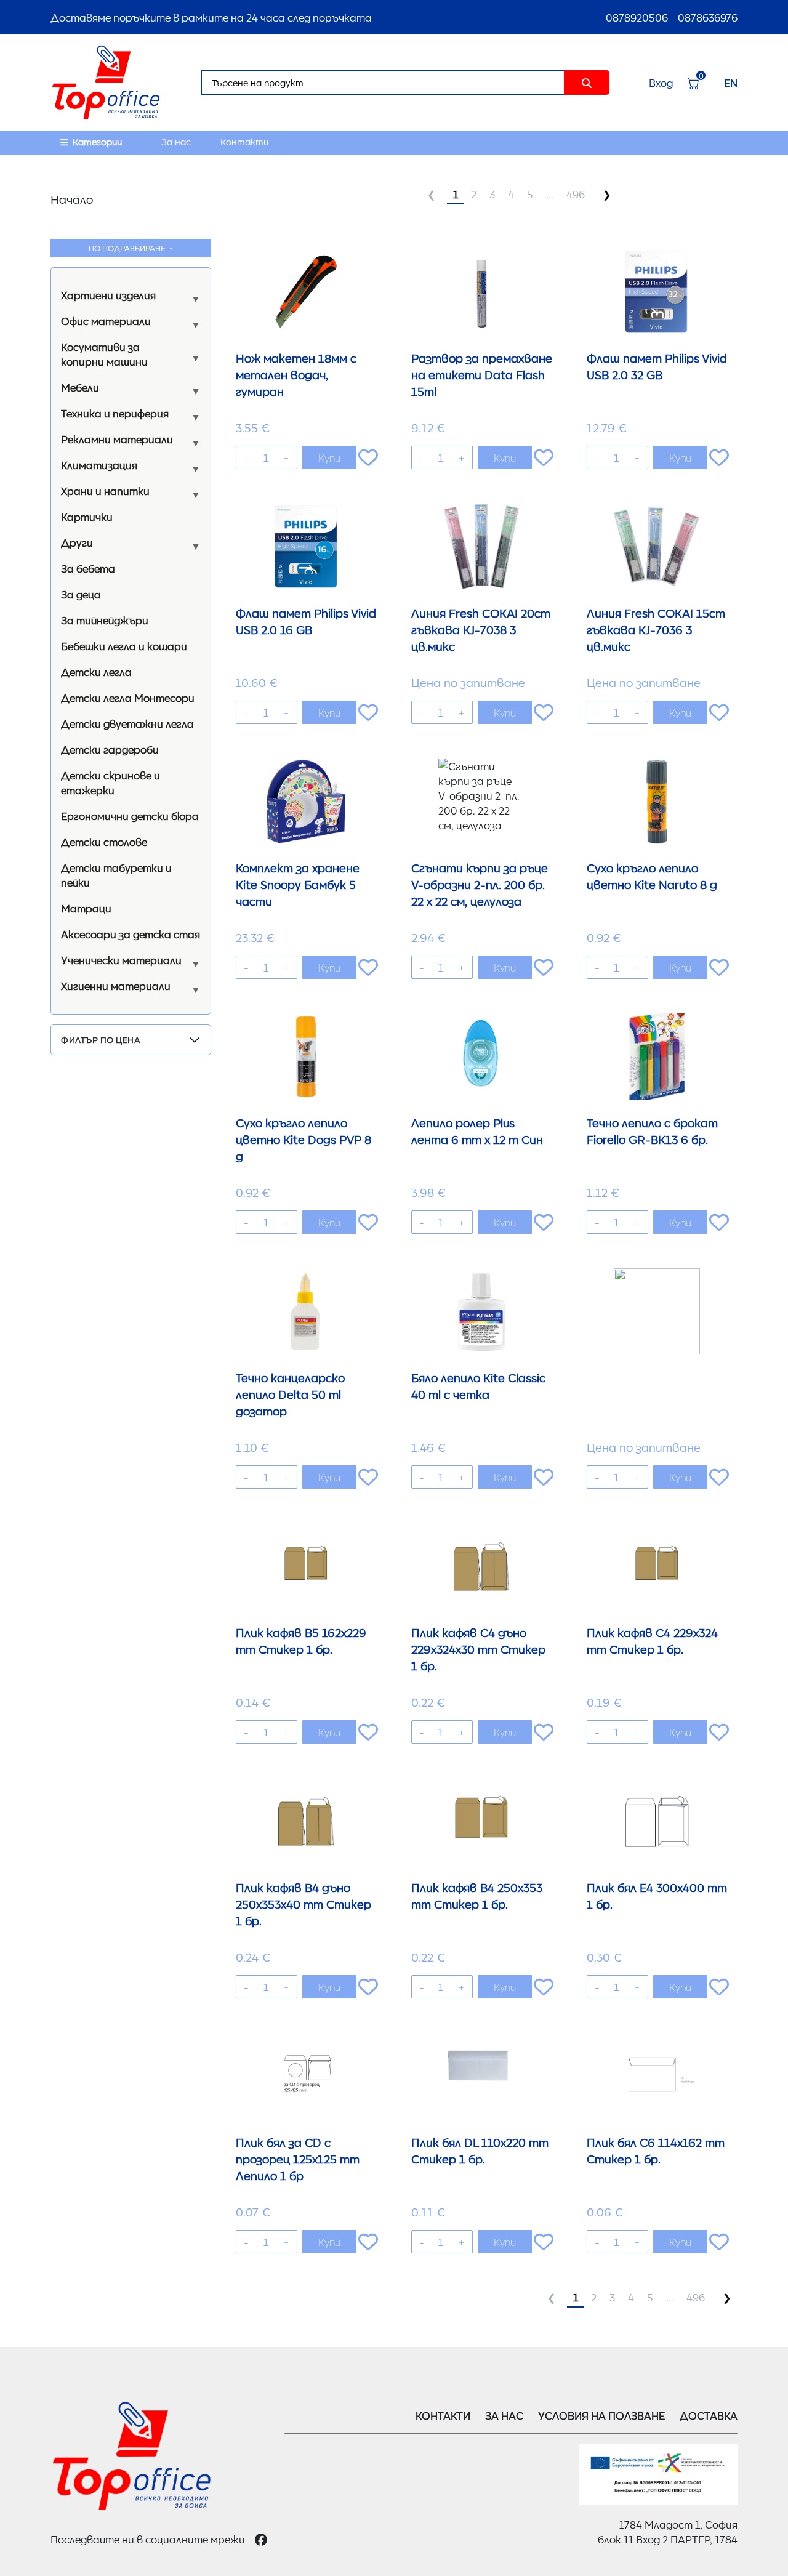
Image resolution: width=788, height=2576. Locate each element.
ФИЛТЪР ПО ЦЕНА (101, 1039)
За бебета (88, 568)
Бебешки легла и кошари (124, 646)
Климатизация (99, 465)
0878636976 (708, 17)
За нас (176, 142)
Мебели (80, 387)
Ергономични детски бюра (130, 816)
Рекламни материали (117, 439)
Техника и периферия (115, 413)
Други (77, 542)
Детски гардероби (110, 749)
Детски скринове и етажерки (111, 783)
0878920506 (637, 17)
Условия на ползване (601, 2415)
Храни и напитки (105, 491)
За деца (81, 594)
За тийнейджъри (105, 620)
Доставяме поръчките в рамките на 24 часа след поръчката (211, 17)
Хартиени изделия (108, 295)
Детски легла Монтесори (128, 698)
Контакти (244, 142)
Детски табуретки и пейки (116, 875)
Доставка (709, 2415)
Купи (329, 457)
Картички (87, 517)
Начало (72, 199)
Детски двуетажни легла (127, 723)
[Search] (587, 83)
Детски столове (104, 842)
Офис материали (106, 321)
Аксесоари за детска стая (131, 934)
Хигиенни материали (116, 986)
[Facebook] (261, 2539)
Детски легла (96, 672)
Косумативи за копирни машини (104, 354)
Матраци (86, 908)
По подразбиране (128, 248)
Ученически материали (121, 960)
